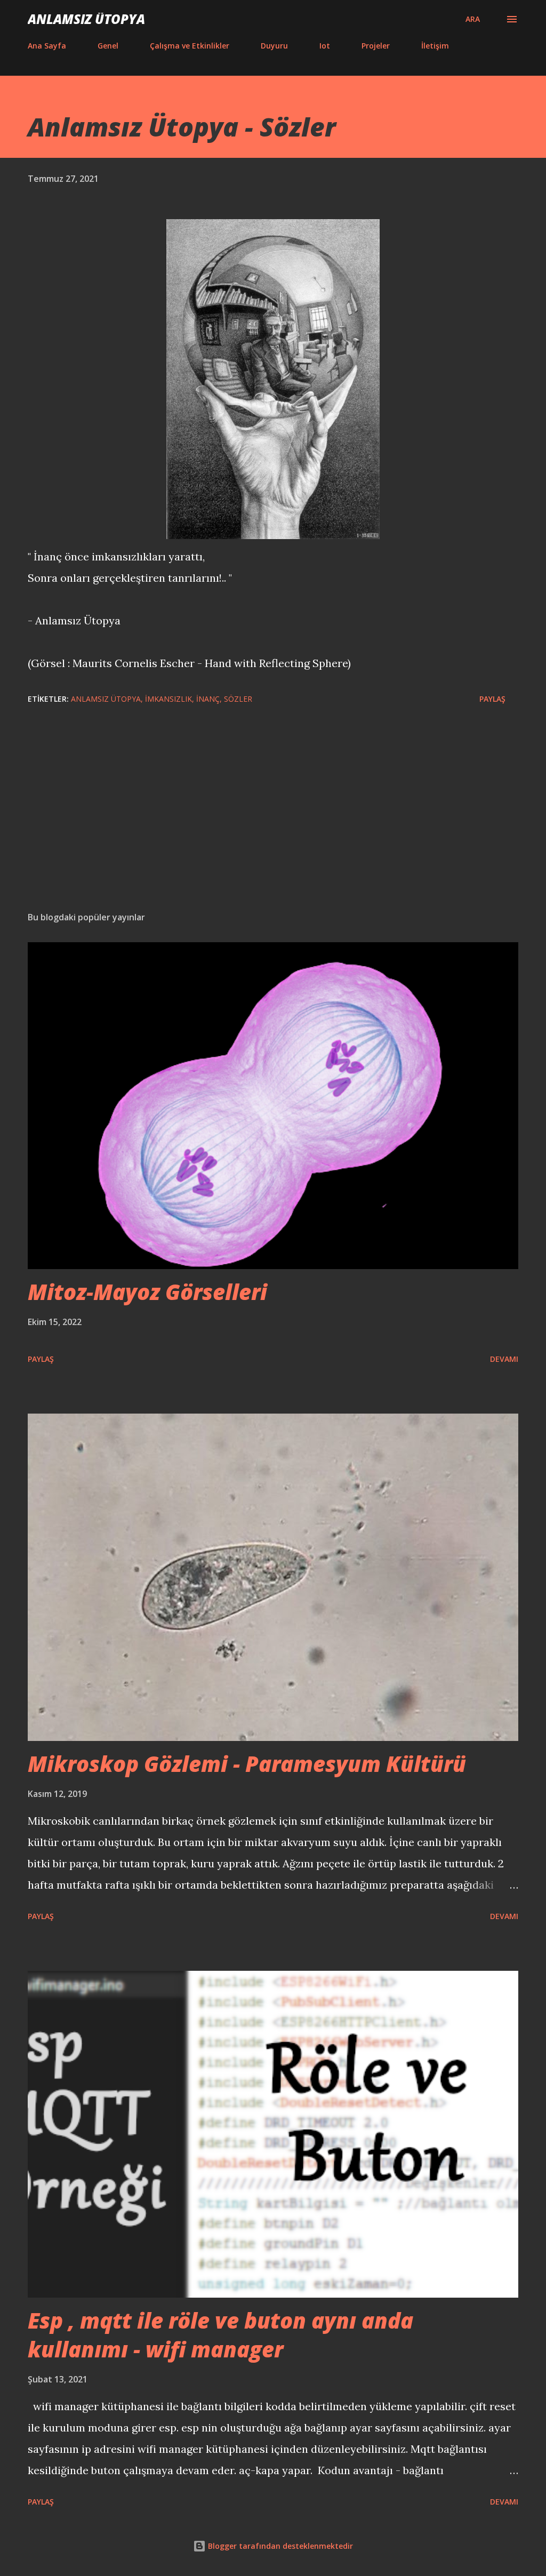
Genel (108, 46)
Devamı (504, 1359)
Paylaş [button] (492, 699)
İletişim (435, 46)
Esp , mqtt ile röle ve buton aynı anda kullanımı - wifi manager (220, 2334)
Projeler (376, 46)
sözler (238, 699)
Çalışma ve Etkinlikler (190, 46)
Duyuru (274, 46)
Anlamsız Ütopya (86, 19)
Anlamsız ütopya (106, 699)
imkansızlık (168, 699)
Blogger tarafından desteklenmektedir (279, 2546)
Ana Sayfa (47, 46)
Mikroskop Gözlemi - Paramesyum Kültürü (247, 1764)
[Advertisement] (273, 820)
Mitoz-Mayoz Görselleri (147, 1292)
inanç (208, 699)
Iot (325, 46)
